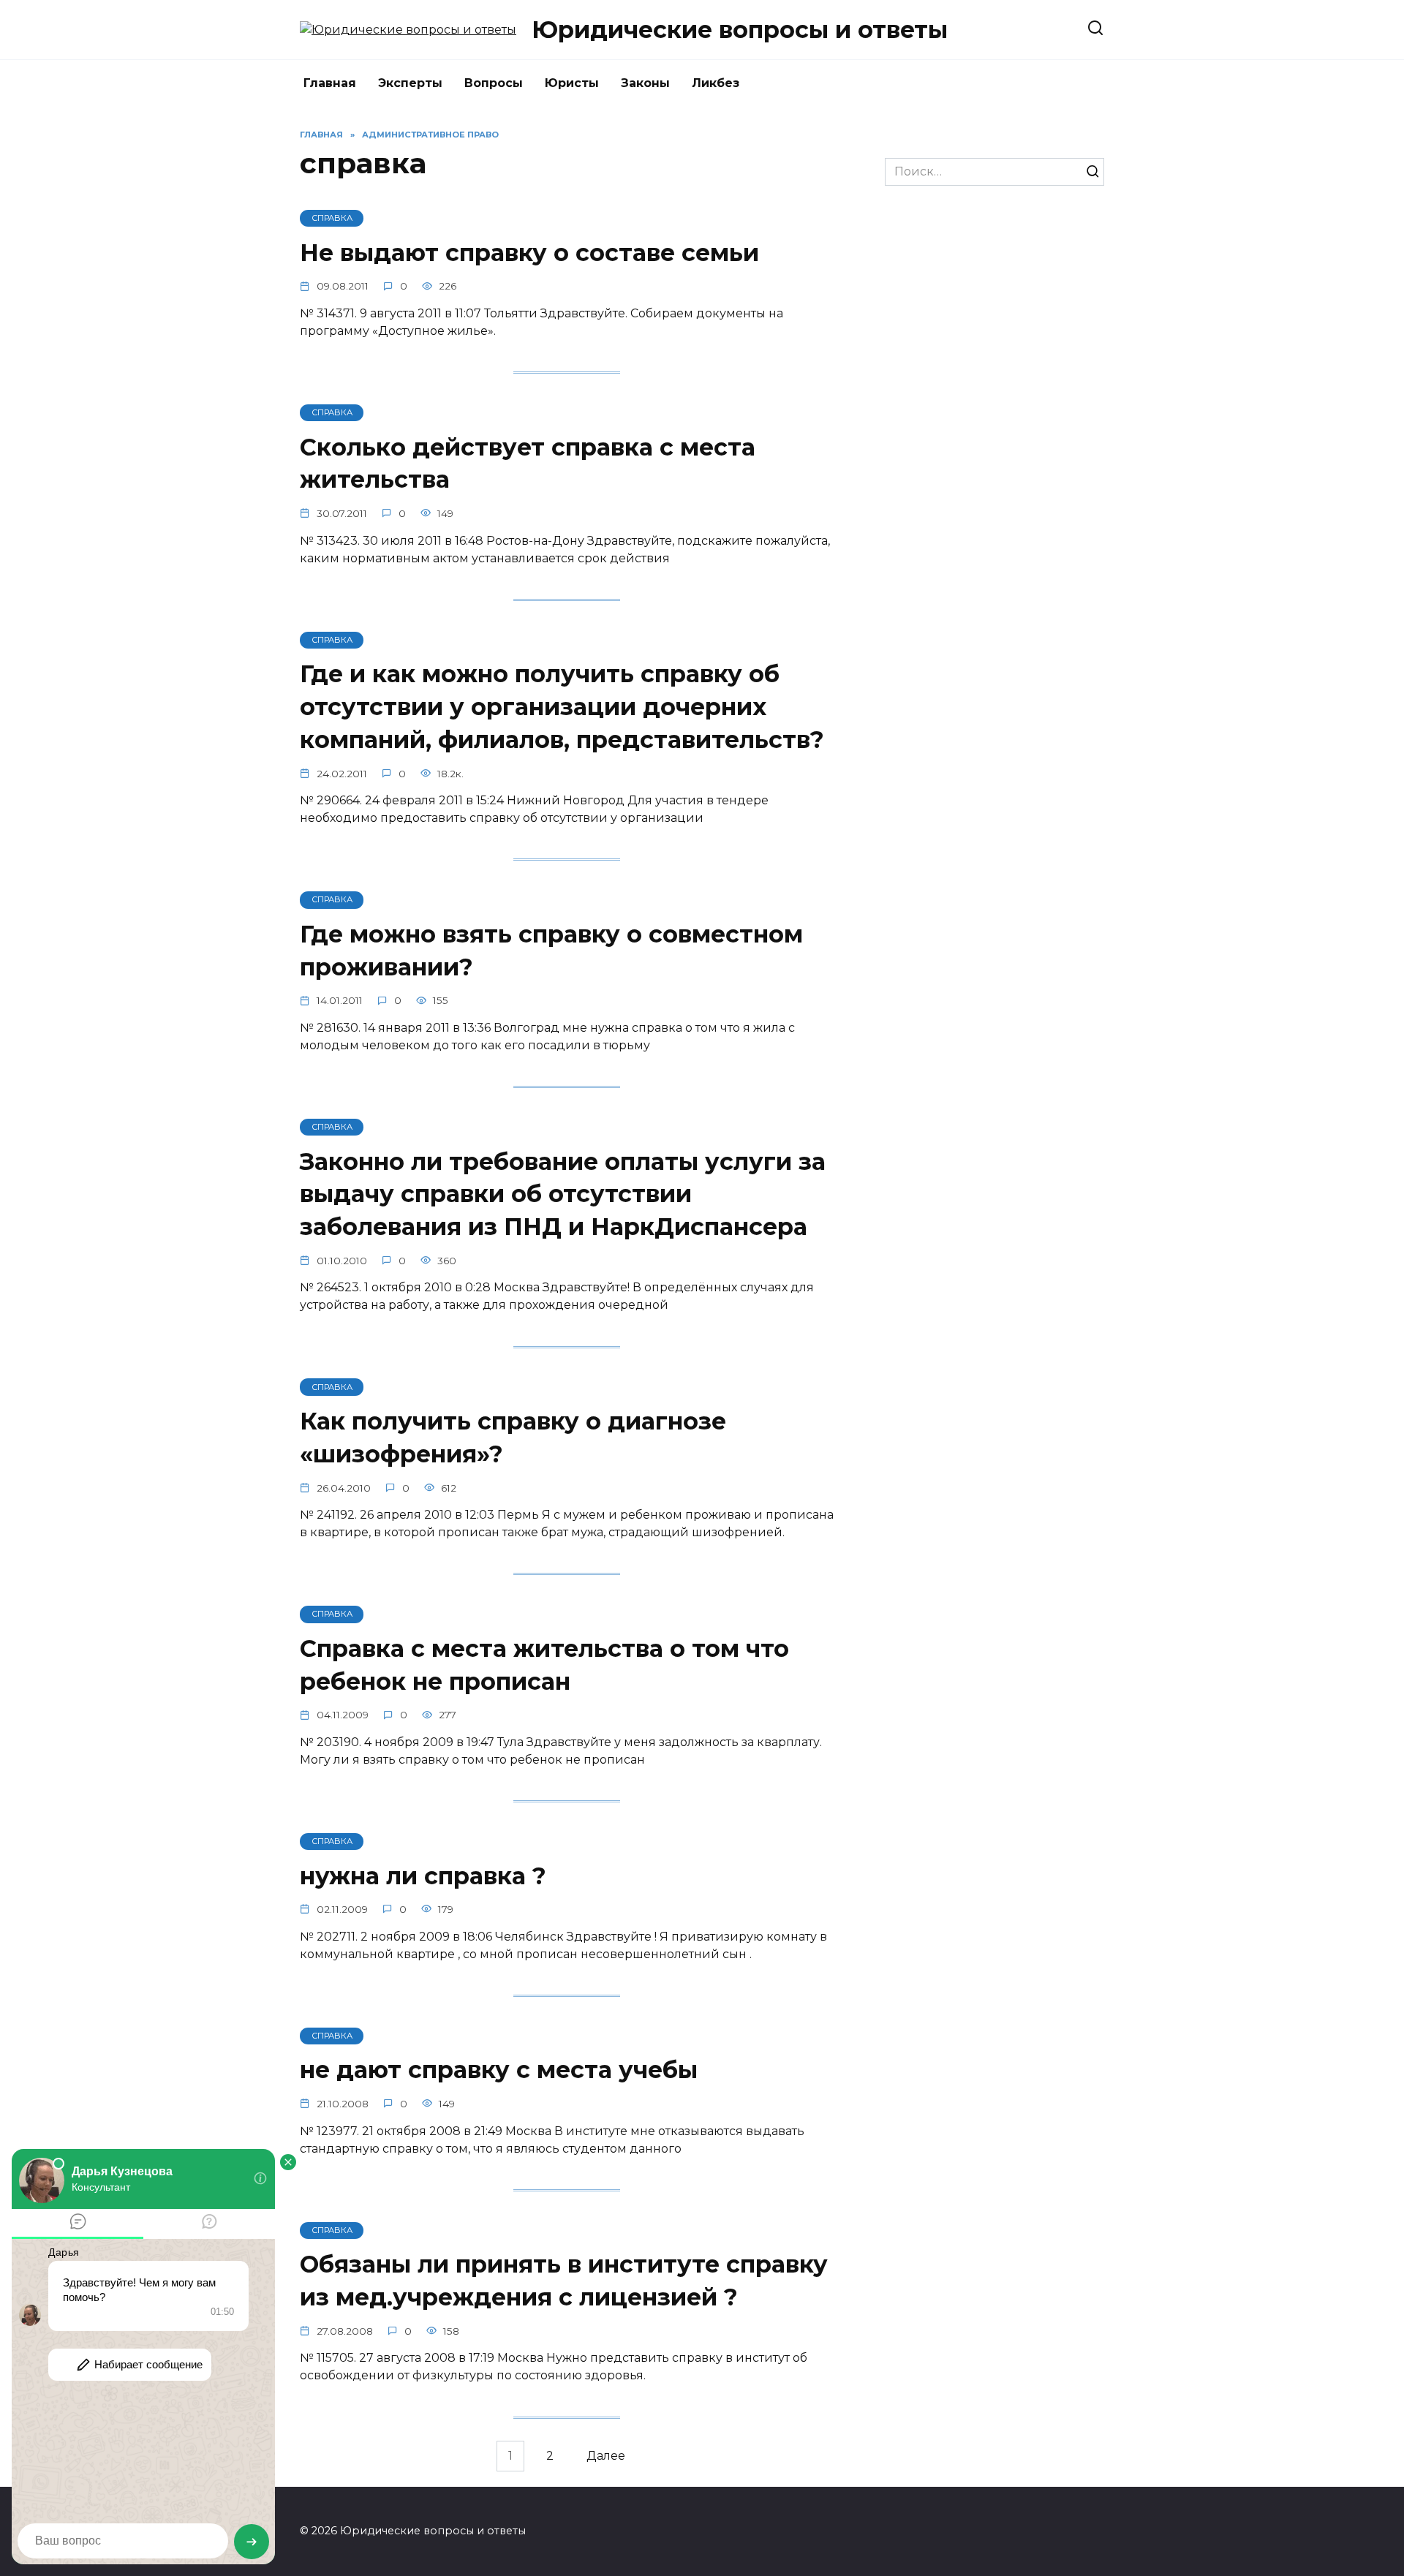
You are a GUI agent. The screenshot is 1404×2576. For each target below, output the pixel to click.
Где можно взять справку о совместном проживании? (551, 951)
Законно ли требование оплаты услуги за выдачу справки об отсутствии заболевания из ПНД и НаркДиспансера (563, 1194)
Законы (645, 83)
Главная (330, 83)
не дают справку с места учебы (499, 2070)
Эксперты (410, 83)
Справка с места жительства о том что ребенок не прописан (544, 1665)
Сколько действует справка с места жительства (528, 464)
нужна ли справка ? (423, 1876)
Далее (606, 2456)
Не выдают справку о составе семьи (529, 253)
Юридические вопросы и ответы (740, 30)
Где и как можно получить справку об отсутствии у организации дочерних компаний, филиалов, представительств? (562, 707)
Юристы (572, 83)
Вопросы (494, 83)
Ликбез (716, 83)
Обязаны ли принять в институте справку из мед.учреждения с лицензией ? (564, 2281)
